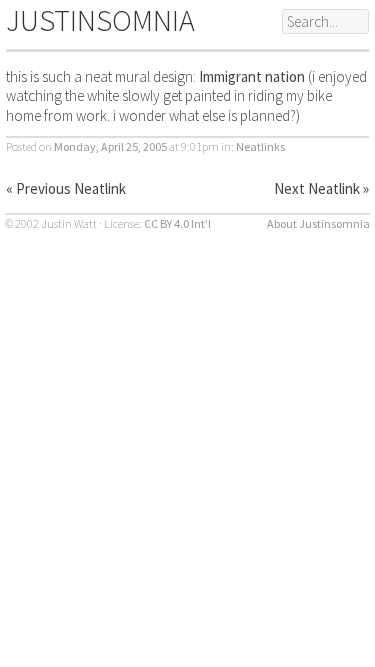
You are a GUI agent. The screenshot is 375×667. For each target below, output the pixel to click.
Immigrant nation (252, 76)
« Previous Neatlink (66, 188)
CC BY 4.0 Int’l (177, 223)
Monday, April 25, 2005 (110, 146)
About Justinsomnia (318, 223)
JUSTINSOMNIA (100, 20)
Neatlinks (260, 146)
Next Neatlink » (321, 188)
